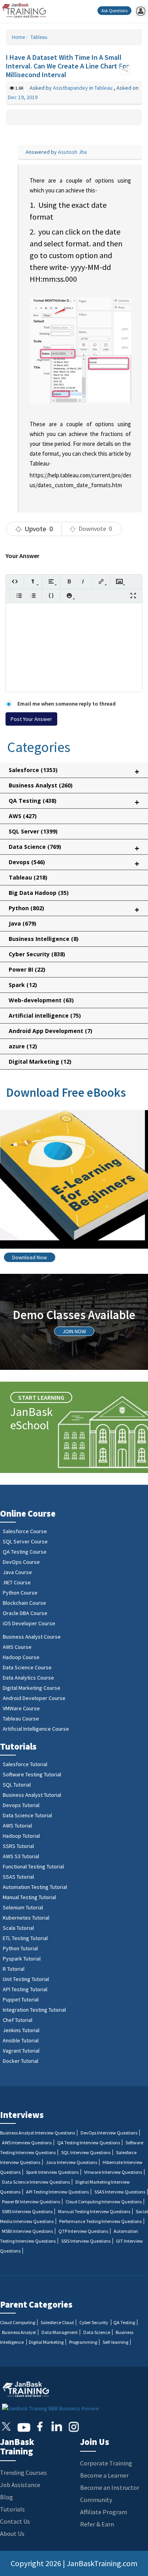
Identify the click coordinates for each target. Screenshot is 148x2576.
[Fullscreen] (133, 596)
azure (23, 1046)
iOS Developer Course (29, 1623)
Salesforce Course (25, 1531)
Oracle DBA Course (25, 1613)
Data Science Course (27, 1667)
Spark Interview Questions (52, 2172)
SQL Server (33, 831)
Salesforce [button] (74, 772)
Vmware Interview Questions (113, 2172)
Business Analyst (41, 785)
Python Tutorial (20, 1948)
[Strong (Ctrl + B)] (69, 581)
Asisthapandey (71, 88)
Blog (7, 2497)
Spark (23, 985)
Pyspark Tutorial (22, 1959)
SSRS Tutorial (18, 1846)
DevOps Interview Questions (109, 2133)
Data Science (97, 2332)
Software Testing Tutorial (32, 1774)
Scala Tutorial (18, 1928)
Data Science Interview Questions (36, 2182)
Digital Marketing (40, 1062)
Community (96, 2500)
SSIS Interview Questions (86, 2241)
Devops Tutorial (21, 1805)
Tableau (38, 37)
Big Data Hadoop (39, 893)
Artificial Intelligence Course (36, 1729)
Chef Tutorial (18, 2020)
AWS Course (17, 1647)
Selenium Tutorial (23, 1907)
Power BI (27, 969)
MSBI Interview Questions (27, 2231)
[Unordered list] (19, 596)
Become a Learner (104, 2475)
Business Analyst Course (32, 1637)
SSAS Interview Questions (120, 2192)
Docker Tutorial (21, 2061)
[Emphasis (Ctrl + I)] (83, 581)
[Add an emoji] (69, 596)
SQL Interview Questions (86, 2152)
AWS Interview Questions (27, 2143)
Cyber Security (37, 954)
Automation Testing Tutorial (35, 1887)
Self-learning (115, 2342)
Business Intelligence (44, 939)
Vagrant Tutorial (21, 2051)
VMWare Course (21, 1708)
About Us (12, 2533)
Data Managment (60, 2332)
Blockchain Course (24, 1603)
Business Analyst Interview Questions (37, 2133)
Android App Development (51, 1031)
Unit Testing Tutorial (26, 1979)
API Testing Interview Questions (57, 2192)
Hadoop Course (21, 1657)
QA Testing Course (25, 1552)
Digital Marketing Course (32, 1688)
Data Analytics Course (28, 1678)
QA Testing (124, 2322)
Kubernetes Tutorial (26, 1918)
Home (18, 37)
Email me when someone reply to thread (66, 704)
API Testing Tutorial (25, 1989)
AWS (23, 816)
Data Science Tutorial (27, 1815)
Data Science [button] (74, 848)
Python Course (20, 1593)
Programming (83, 2342)
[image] (119, 581)
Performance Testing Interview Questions (100, 2221)
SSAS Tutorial (18, 1877)
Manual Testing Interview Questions (94, 2211)
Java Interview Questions (71, 2162)
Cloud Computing (18, 2322)
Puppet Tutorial (21, 1999)
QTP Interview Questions (83, 2231)
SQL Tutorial (17, 1785)
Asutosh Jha (72, 152)
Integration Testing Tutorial (34, 2010)
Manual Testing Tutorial (29, 1897)
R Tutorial (14, 1969)
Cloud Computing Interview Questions (104, 2202)
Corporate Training (106, 2463)
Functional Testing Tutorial (33, 1866)
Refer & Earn (97, 2524)
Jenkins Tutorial (21, 2030)
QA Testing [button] (74, 802)
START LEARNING (41, 1397)
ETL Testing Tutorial (25, 1938)
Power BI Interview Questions (31, 2202)
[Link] (101, 581)
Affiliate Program (104, 2512)
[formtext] (33, 581)
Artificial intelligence (45, 1015)
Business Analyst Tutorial (32, 1795)
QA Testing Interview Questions (89, 2143)
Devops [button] (74, 864)
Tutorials (12, 2509)
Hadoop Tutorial (21, 1836)
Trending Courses (23, 2473)
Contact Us (15, 2521)
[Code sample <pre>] (51, 596)
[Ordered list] (33, 596)
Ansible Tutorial (21, 2040)
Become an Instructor (110, 2487)
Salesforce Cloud (57, 2322)
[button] (125, 69)
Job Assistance (20, 2485)
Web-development (41, 1000)
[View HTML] (15, 581)
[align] (51, 581)
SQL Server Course (25, 1541)
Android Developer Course (34, 1698)
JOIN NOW (74, 1331)
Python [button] (74, 910)
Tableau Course (21, 1719)
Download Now (30, 1257)
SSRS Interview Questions (27, 2211)
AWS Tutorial (17, 1826)
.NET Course (17, 1582)
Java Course (17, 1572)
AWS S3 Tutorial (21, 1856)
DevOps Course (21, 1562)
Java (22, 923)
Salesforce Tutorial (25, 1764)
